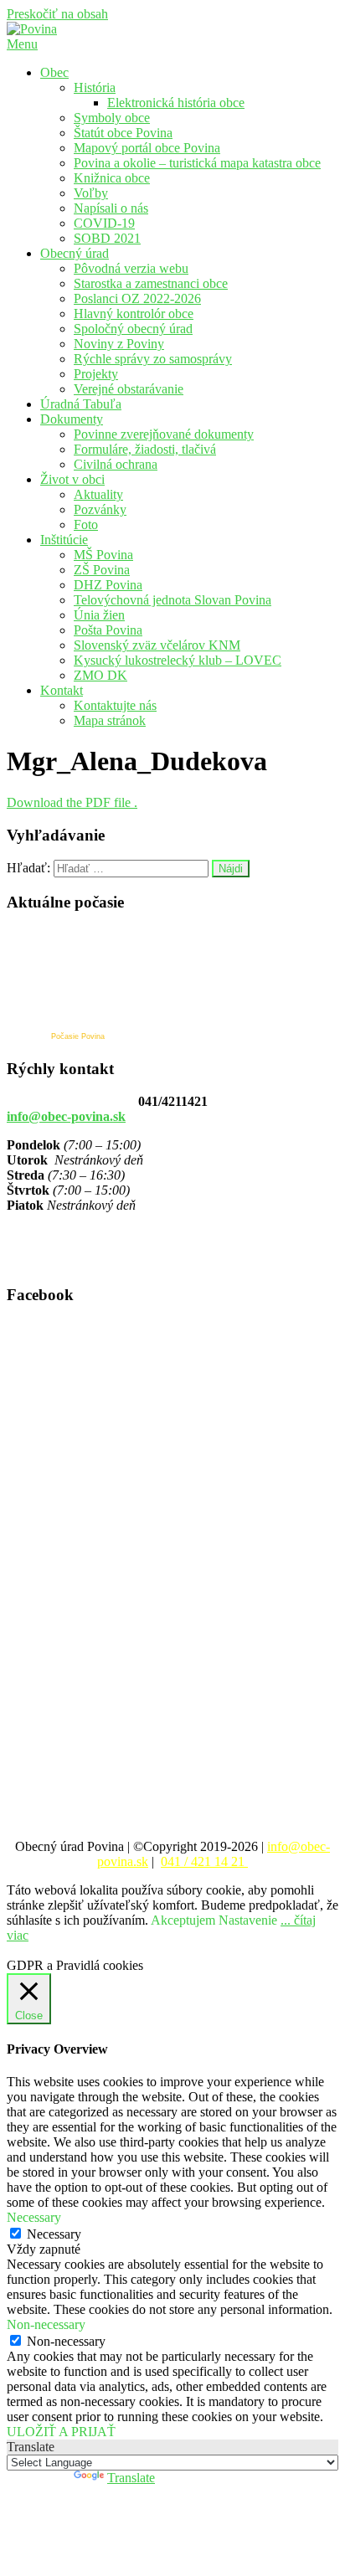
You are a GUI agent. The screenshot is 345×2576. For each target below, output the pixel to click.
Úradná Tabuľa (81, 404)
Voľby (91, 193)
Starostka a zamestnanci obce (151, 283)
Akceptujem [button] (183, 1920)
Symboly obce (112, 118)
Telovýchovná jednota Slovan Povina (172, 600)
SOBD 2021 (107, 238)
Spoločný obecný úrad (133, 329)
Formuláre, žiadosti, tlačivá (145, 449)
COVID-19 (104, 223)
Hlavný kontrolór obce (134, 314)
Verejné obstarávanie (129, 389)
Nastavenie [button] (248, 1920)
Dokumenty (72, 419)
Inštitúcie (64, 540)
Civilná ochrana (116, 464)
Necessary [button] (34, 2217)
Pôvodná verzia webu (131, 268)
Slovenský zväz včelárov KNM (157, 645)
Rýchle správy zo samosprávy (153, 359)
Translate (131, 2478)
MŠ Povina (103, 555)
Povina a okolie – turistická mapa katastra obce (197, 163)
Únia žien (99, 615)
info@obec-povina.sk (66, 1116)
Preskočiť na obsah (57, 14)
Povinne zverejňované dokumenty (164, 434)
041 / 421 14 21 (204, 1861)
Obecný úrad (75, 253)
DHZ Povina (108, 585)
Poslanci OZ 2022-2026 (137, 298)
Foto (86, 524)
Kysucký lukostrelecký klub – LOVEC (178, 660)
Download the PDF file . (72, 802)
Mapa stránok (110, 720)
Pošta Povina (108, 630)
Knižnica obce (112, 178)
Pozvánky (100, 509)
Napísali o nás (111, 208)
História (95, 87)
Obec (54, 72)
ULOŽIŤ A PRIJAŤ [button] (61, 2432)
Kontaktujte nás (115, 705)
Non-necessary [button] (46, 2324)
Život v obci (72, 479)
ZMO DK (100, 675)
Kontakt (62, 690)
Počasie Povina (78, 1036)
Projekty (96, 374)
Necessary (54, 2234)
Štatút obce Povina (123, 133)
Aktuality (98, 494)
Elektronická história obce (176, 103)
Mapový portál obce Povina (147, 148)
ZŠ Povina (102, 570)
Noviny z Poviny (119, 344)
